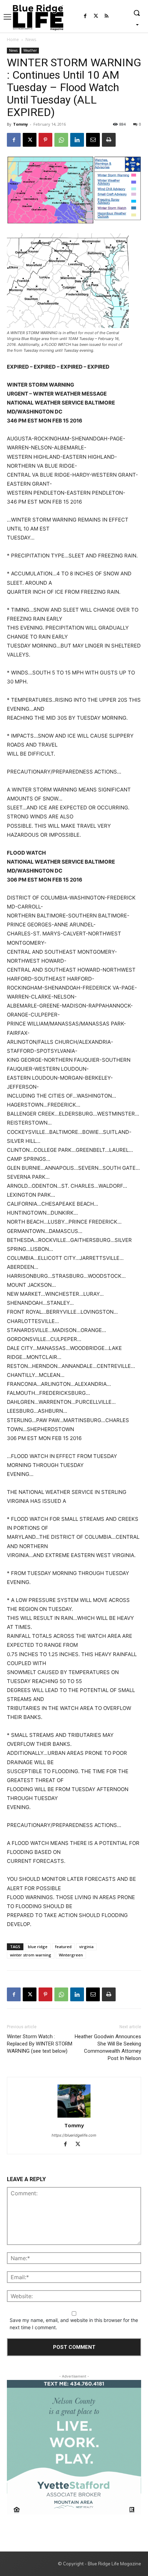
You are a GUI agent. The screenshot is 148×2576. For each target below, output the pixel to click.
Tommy (20, 124)
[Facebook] (85, 16)
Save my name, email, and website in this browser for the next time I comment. (74, 2324)
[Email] (93, 140)
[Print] (109, 140)
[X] (30, 140)
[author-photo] (74, 2101)
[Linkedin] (77, 140)
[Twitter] (96, 16)
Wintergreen (71, 1955)
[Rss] (107, 16)
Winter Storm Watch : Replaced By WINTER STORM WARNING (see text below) (40, 2044)
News (31, 40)
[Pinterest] (45, 140)
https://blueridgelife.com (74, 2135)
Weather (30, 50)
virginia (86, 1947)
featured (63, 1947)
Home (13, 40)
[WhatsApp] (61, 140)
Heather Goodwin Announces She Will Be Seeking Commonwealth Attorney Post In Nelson (108, 2047)
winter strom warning (31, 1955)
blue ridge (38, 1947)
